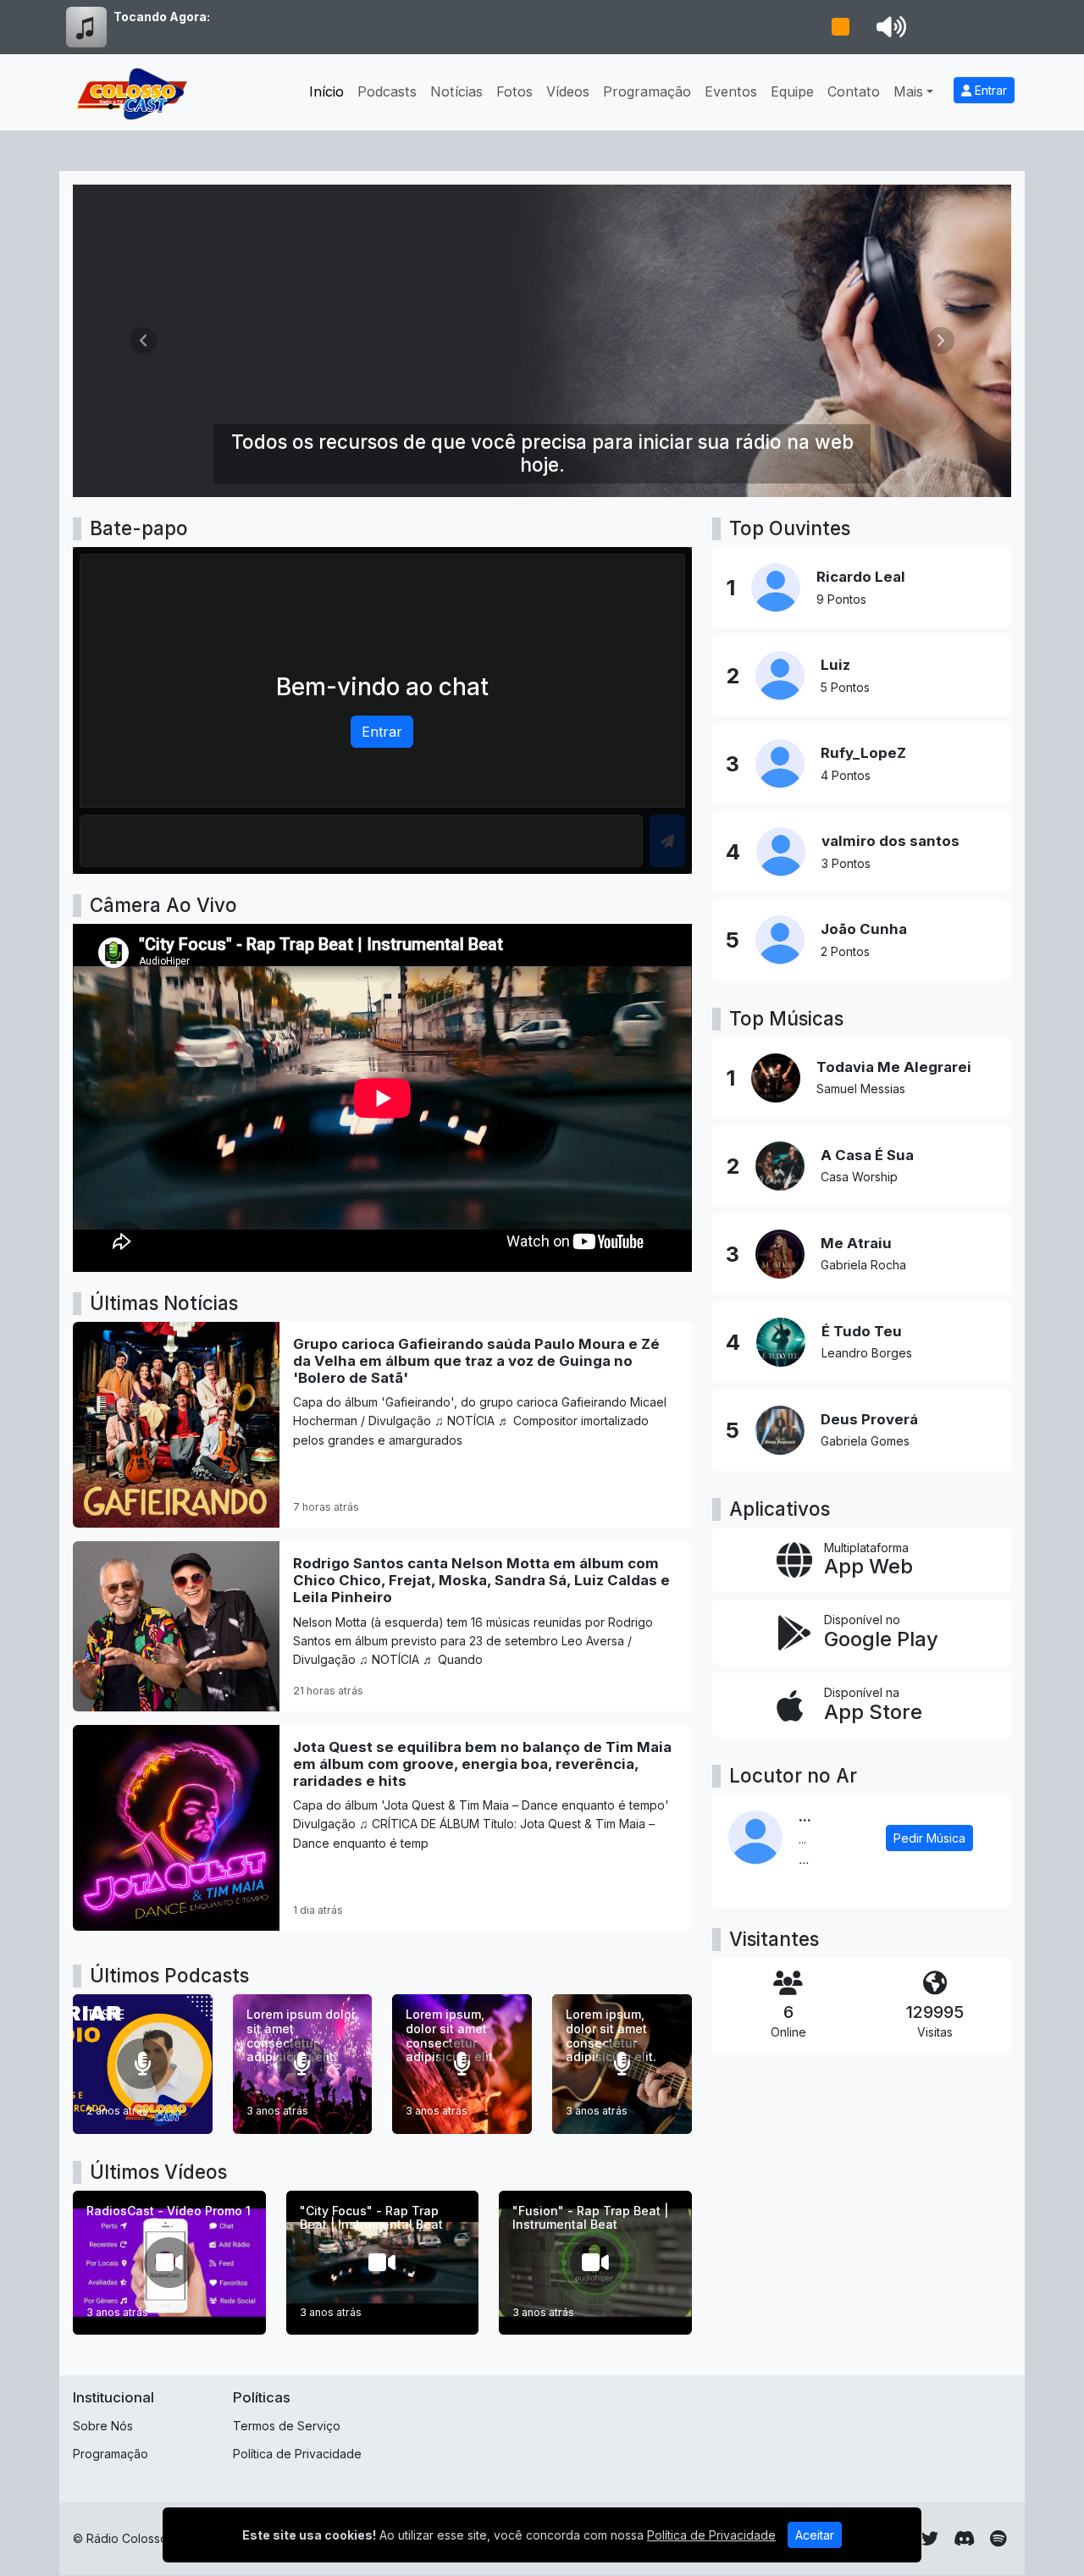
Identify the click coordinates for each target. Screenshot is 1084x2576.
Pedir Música (929, 1838)
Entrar (989, 90)
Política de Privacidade (297, 2454)
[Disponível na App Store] (862, 1705)
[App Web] (862, 1561)
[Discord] (964, 2539)
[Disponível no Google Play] (862, 1633)
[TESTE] (143, 2064)
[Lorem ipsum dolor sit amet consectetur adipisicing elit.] (303, 2064)
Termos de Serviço (287, 2426)
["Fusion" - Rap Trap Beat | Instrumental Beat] (595, 2263)
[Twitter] (930, 2539)
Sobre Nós (103, 2426)
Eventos (731, 91)
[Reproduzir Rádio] (840, 27)
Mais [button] (908, 91)
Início (326, 91)
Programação (647, 91)
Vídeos (568, 91)
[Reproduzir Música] (776, 1078)
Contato (854, 91)
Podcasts (387, 91)
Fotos (514, 91)
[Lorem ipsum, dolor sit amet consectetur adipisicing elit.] (462, 2064)
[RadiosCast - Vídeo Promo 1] (169, 2263)
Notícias (456, 91)
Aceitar (815, 2535)
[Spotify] (998, 2539)
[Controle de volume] (888, 27)
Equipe (792, 91)
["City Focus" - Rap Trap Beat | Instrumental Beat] (383, 2263)
